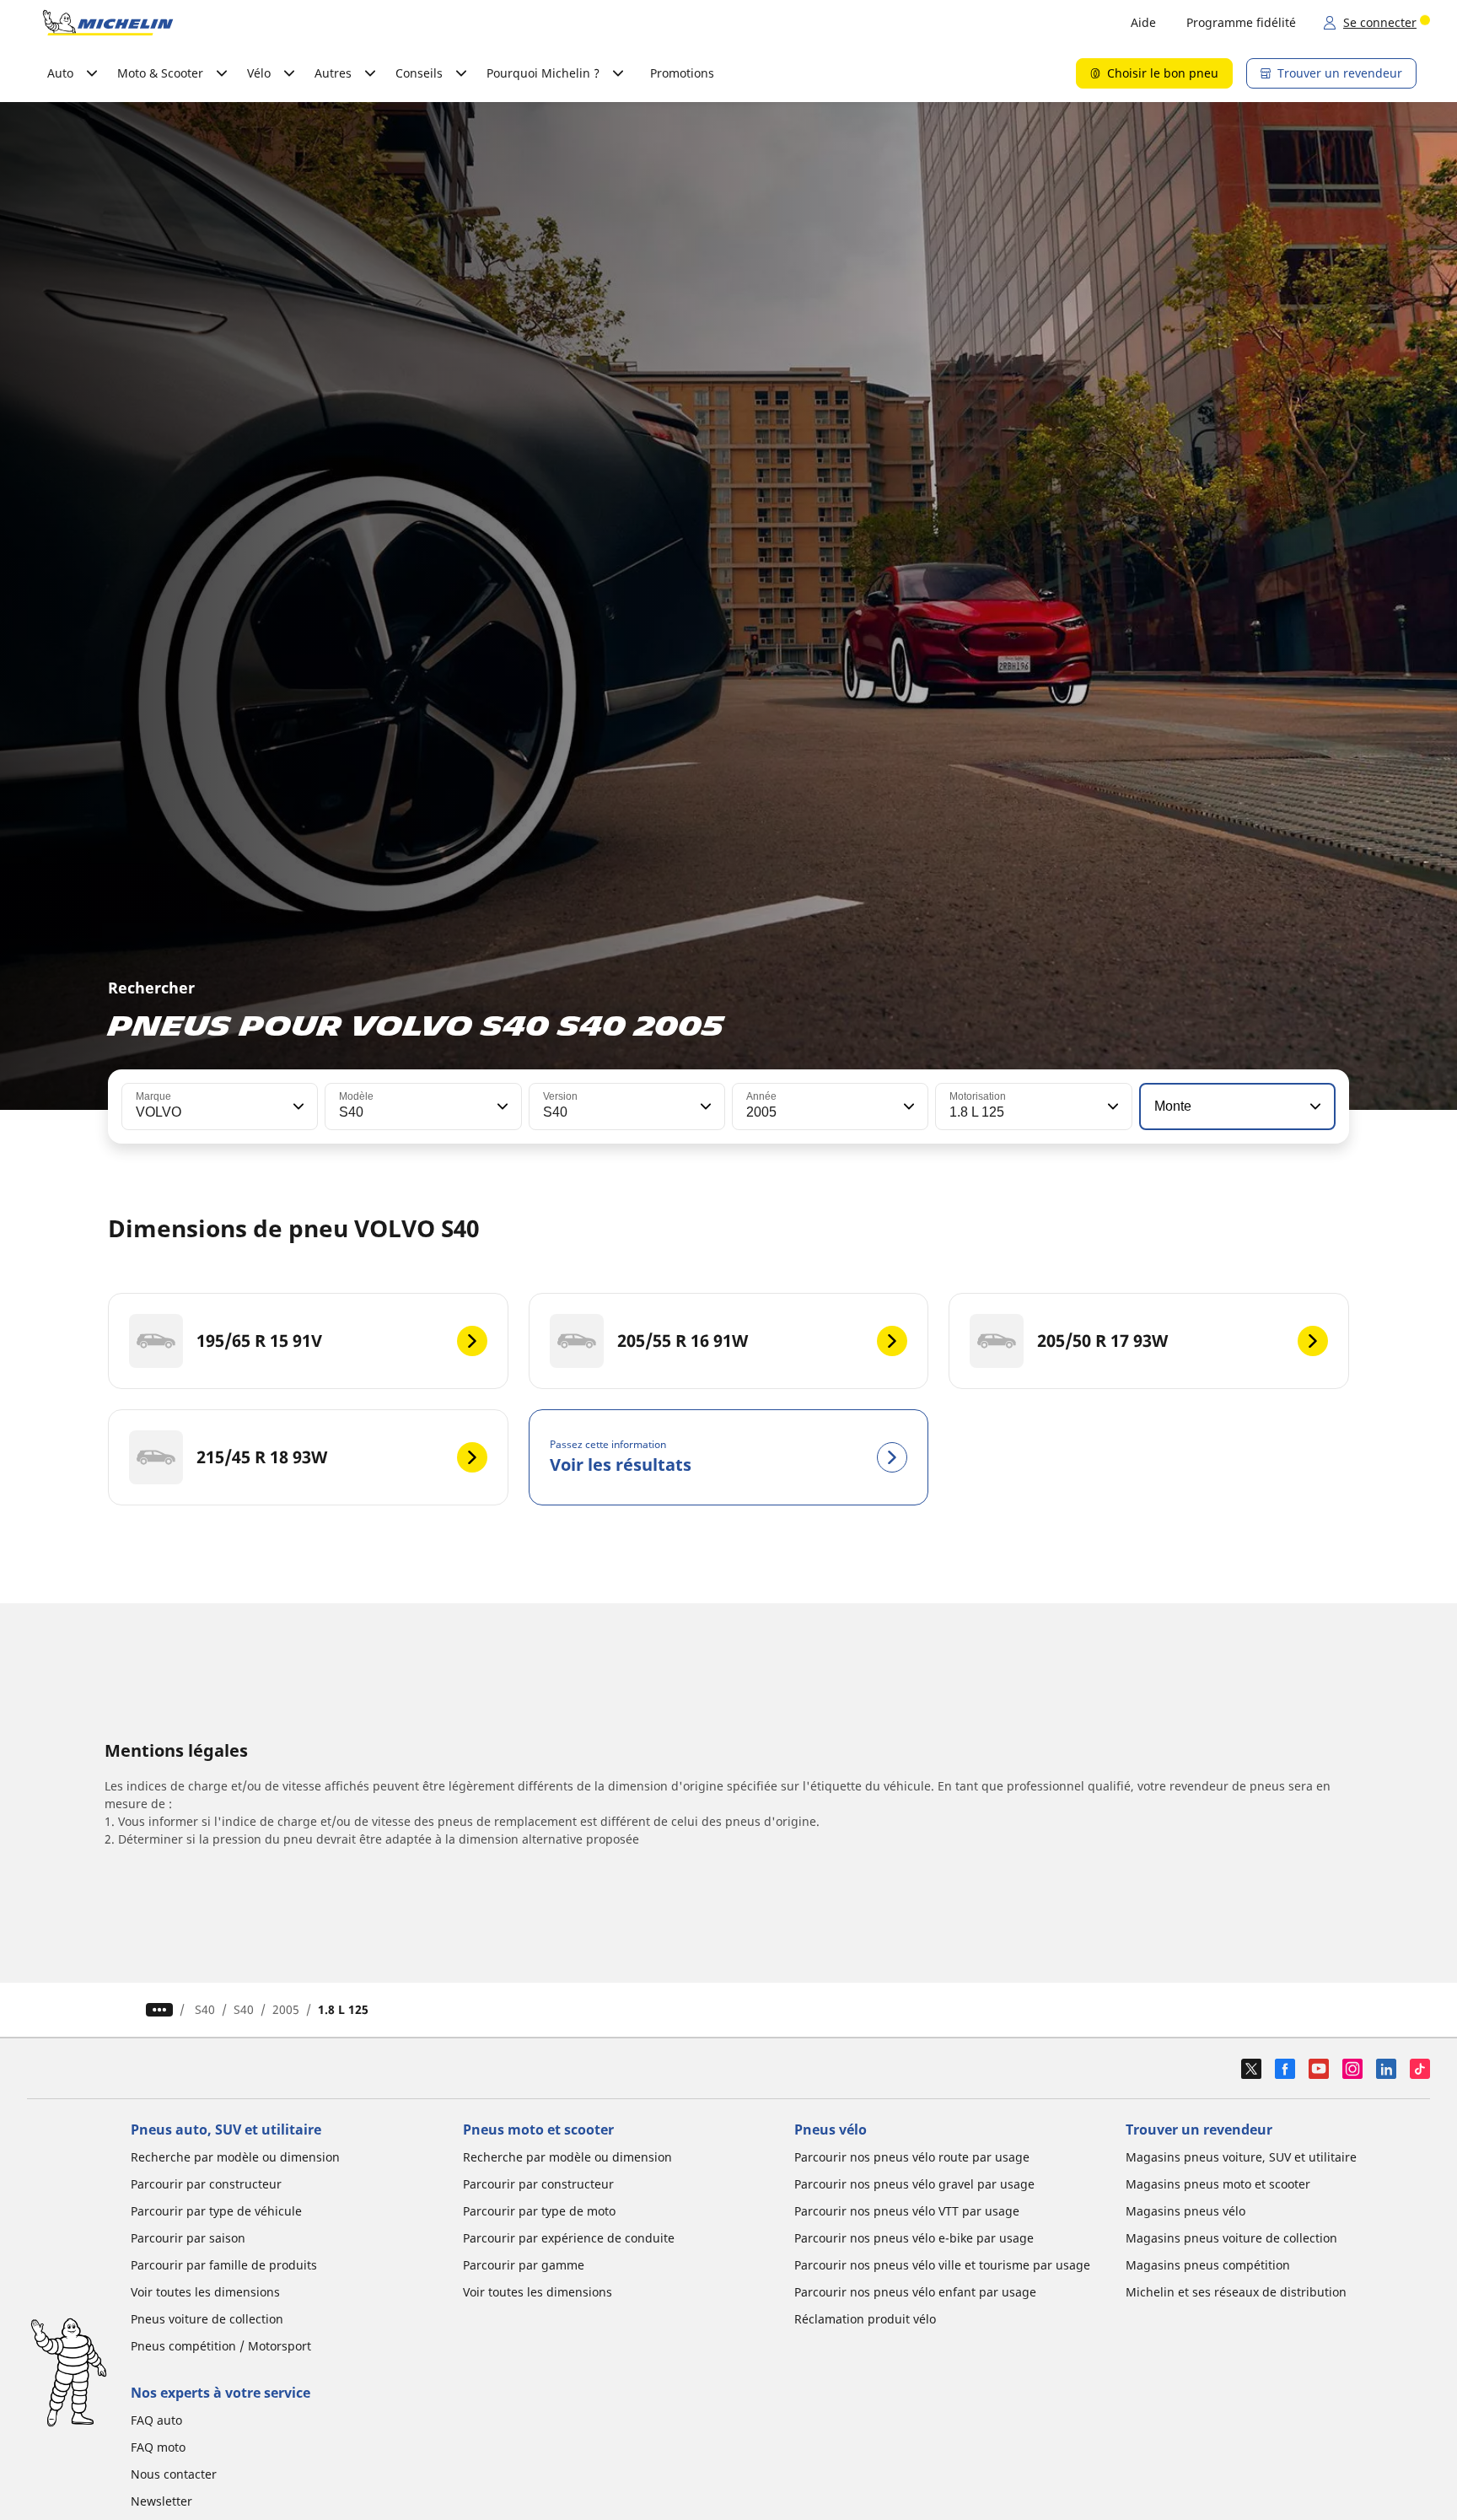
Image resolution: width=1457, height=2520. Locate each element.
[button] (297, 1107)
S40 (205, 2009)
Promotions (682, 73)
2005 (286, 2009)
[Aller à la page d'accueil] (108, 23)
